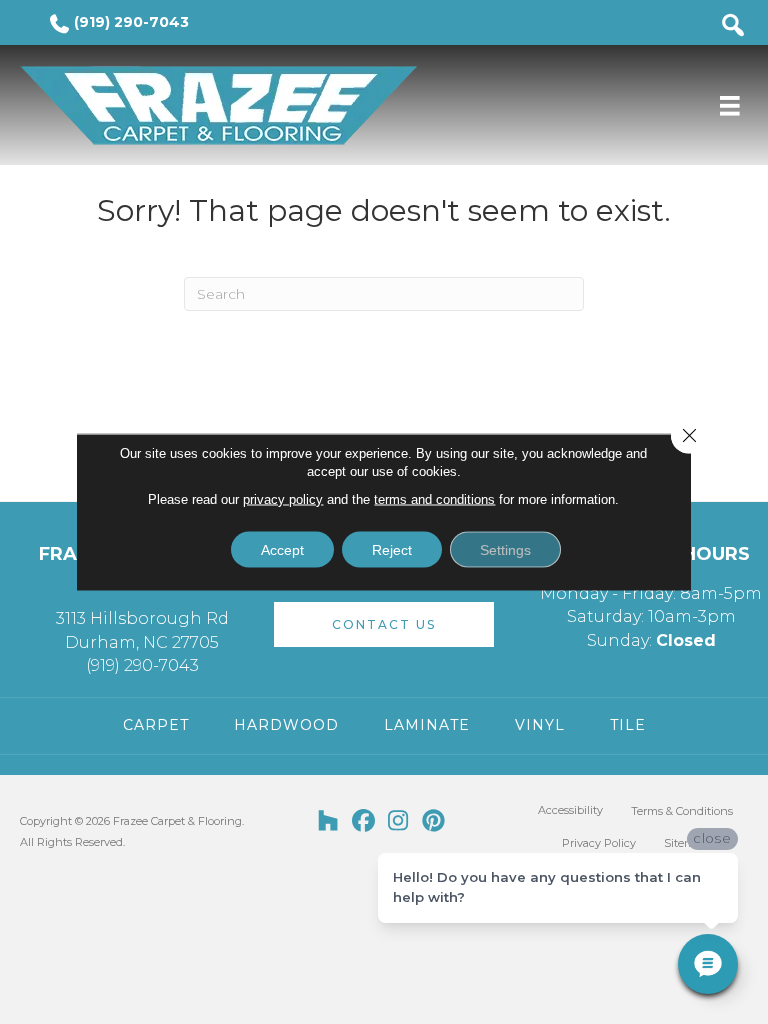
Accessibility (570, 810)
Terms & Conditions (682, 811)
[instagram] (398, 822)
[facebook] (363, 822)
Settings (505, 550)
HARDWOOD (286, 725)
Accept (282, 550)
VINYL (540, 725)
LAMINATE (427, 725)
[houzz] (328, 822)
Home (56, 169)
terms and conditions (434, 499)
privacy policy (283, 499)
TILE (628, 725)
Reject (392, 550)
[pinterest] (433, 822)
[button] (384, 624)
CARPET (156, 725)
